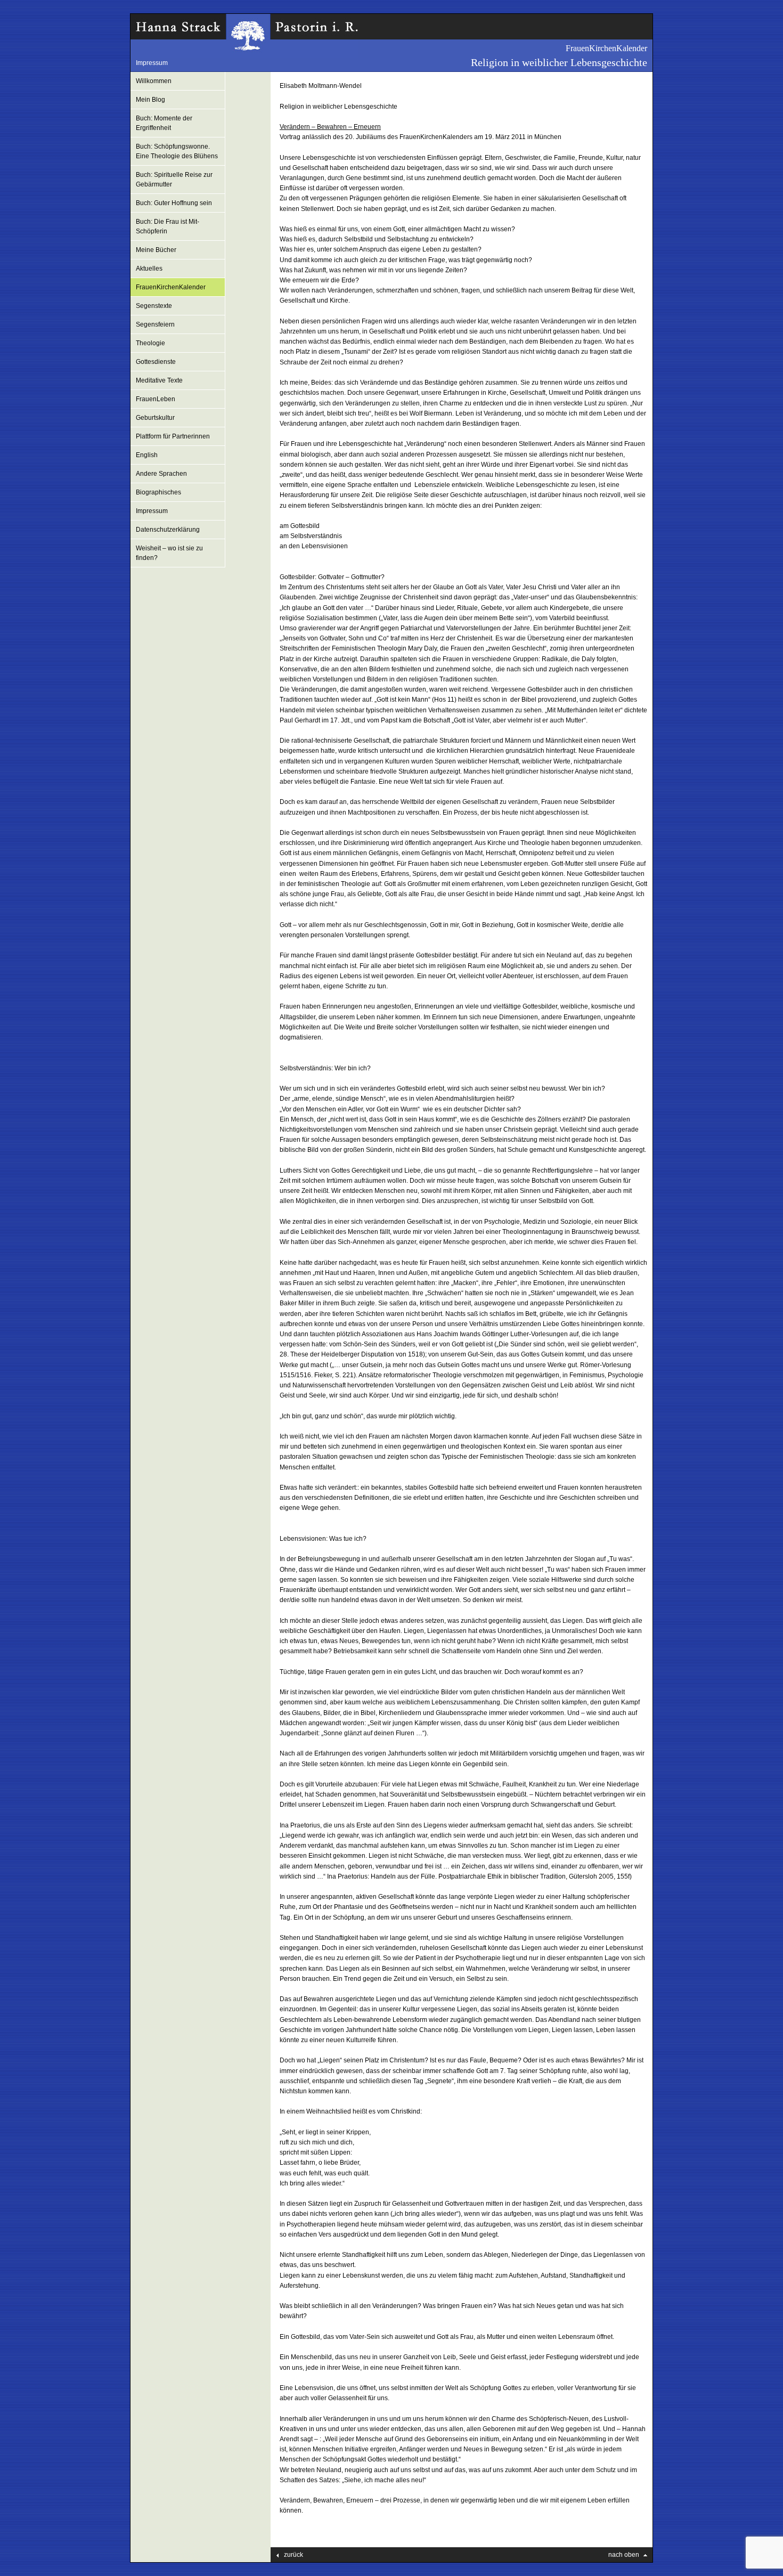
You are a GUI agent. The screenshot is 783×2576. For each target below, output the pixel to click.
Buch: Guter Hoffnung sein (174, 203)
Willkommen (154, 81)
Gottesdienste (156, 362)
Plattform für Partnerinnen (173, 436)
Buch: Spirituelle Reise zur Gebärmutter (174, 180)
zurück (293, 2555)
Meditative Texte (159, 380)
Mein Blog (150, 100)
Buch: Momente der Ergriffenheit (164, 123)
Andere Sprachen (161, 474)
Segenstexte (154, 306)
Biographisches (158, 492)
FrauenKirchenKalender (171, 287)
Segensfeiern (155, 324)
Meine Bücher (156, 250)
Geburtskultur (155, 418)
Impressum (152, 63)
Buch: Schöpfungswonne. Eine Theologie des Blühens (177, 151)
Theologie (150, 343)
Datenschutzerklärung (168, 530)
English (147, 455)
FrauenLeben (156, 399)
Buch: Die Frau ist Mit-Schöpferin (168, 226)
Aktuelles (149, 269)
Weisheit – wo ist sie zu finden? (169, 553)
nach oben (624, 2555)
